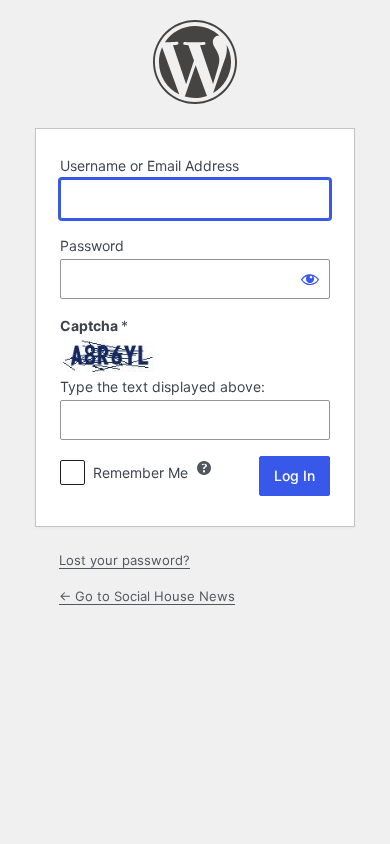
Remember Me (140, 472)
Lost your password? (124, 560)
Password (92, 245)
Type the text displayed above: (162, 386)
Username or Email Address (149, 165)
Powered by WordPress (195, 62)
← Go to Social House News (147, 596)
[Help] (204, 468)
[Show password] (310, 279)
